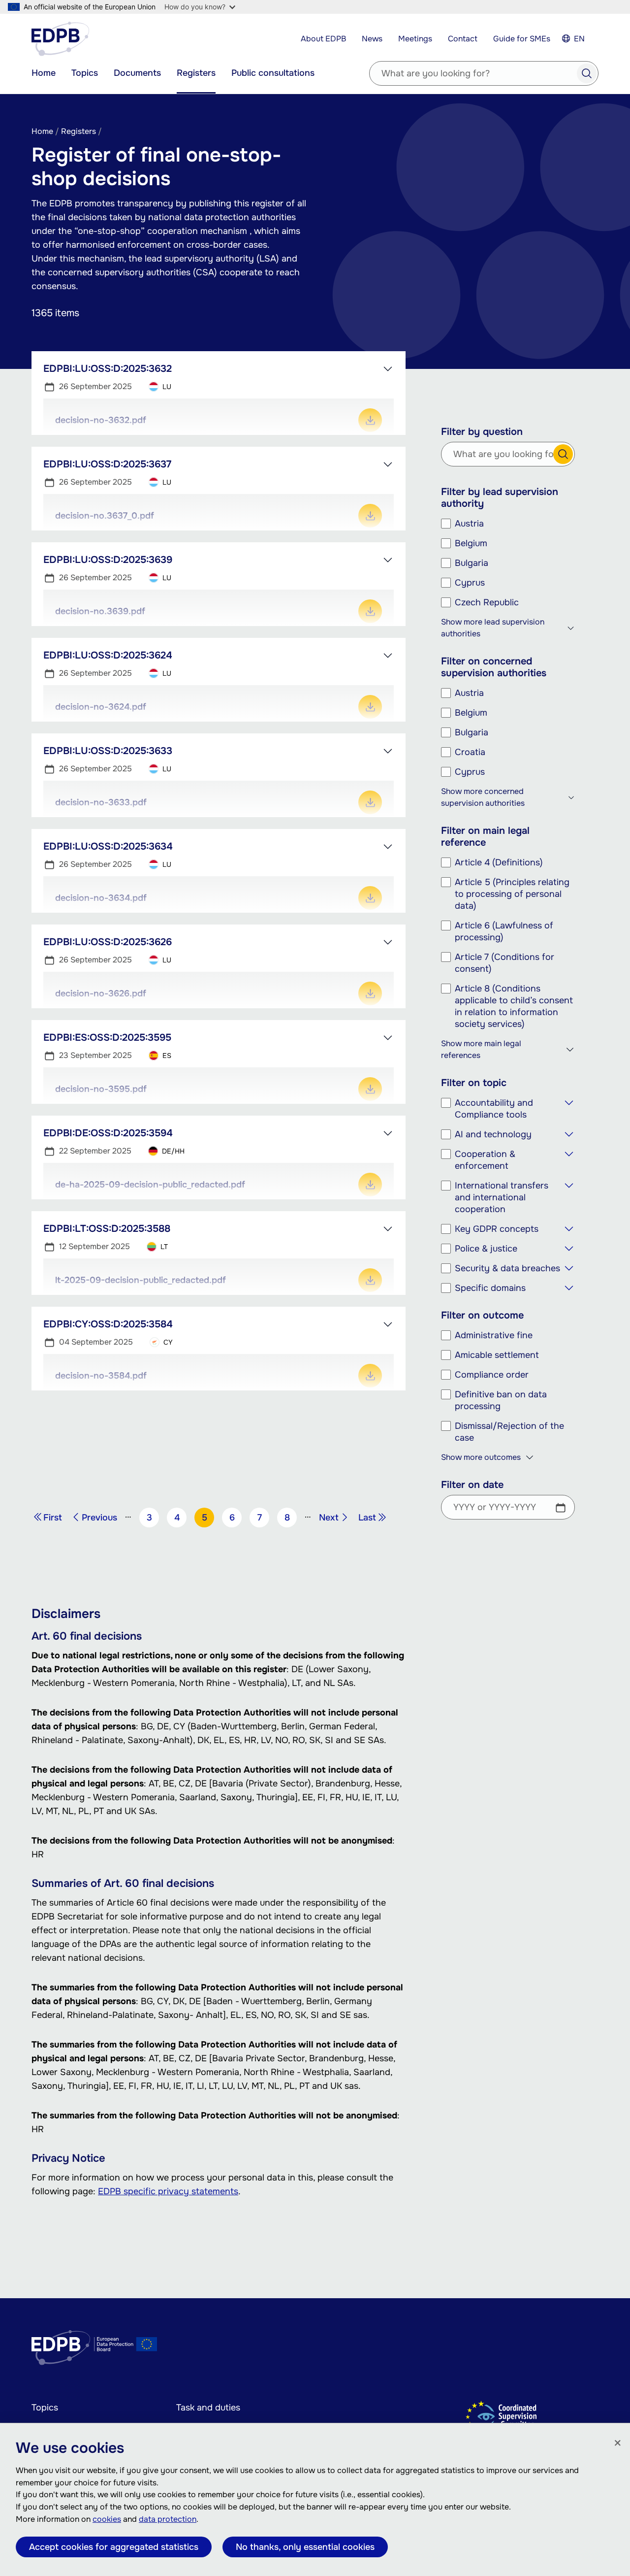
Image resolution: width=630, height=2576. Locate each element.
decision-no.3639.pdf (100, 611)
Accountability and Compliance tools (494, 1109)
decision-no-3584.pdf (101, 1376)
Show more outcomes (481, 1457)
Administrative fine (494, 1335)
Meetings (415, 39)
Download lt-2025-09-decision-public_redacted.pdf (370, 1280)
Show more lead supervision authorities (493, 628)
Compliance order (492, 1375)
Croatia (470, 752)
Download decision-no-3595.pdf (370, 1089)
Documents (137, 73)
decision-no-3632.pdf (101, 420)
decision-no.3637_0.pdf (105, 516)
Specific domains (490, 1288)
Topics (85, 73)
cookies (107, 2519)
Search (587, 73)
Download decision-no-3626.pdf (370, 993)
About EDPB (323, 39)
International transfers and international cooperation (502, 1197)
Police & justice (486, 1249)
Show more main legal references (481, 1049)
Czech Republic (487, 602)
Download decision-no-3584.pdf (370, 1376)
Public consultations (273, 73)
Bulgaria (472, 563)
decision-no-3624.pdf (101, 707)
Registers (196, 73)
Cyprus (470, 583)
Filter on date (472, 1485)
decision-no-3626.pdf (101, 993)
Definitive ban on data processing (501, 1400)
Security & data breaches (507, 1268)
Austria (469, 524)
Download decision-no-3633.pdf (370, 802)
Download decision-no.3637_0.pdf (370, 516)
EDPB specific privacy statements (168, 2191)
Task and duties (208, 2408)
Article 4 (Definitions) (499, 862)
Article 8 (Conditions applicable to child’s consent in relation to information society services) (514, 1006)
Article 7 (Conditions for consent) (504, 963)
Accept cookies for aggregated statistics (114, 2547)
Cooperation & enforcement (485, 1160)
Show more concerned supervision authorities (483, 797)
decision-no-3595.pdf (101, 1089)
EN (579, 39)
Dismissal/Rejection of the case (509, 1432)
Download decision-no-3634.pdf (370, 898)
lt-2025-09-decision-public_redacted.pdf (141, 1280)
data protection (168, 2519)
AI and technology (493, 1134)
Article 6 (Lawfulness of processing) (504, 931)
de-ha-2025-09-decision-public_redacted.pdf (150, 1185)
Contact (463, 39)
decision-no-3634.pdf (101, 898)
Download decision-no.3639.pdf (370, 611)
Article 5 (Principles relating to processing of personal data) (512, 894)
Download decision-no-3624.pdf (370, 707)
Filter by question (482, 432)
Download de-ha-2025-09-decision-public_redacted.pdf (370, 1185)
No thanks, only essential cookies (305, 2547)
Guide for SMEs (522, 39)
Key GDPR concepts (497, 1229)
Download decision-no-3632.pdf (370, 420)
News (372, 39)
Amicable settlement (497, 1355)
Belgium (471, 543)
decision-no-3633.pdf (101, 802)
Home (44, 73)
